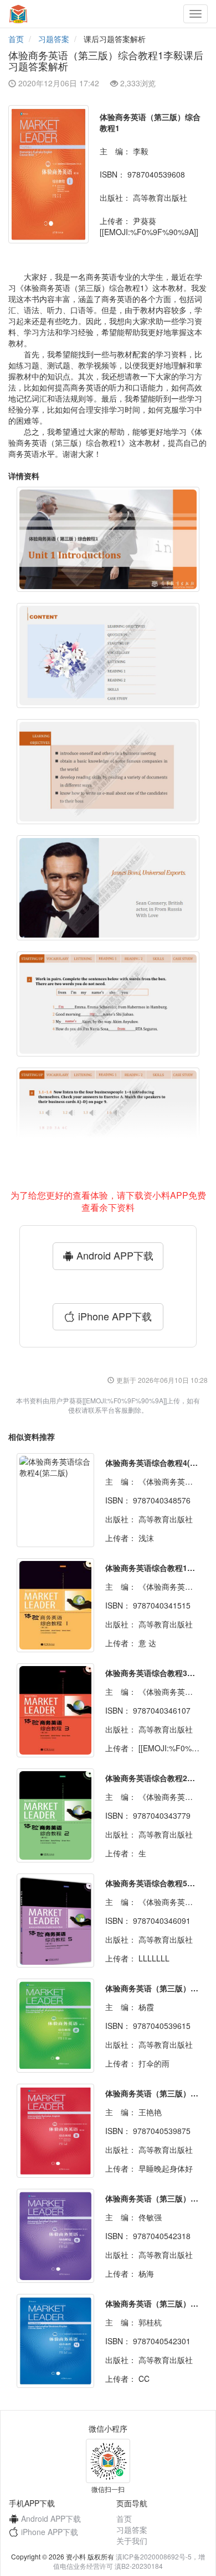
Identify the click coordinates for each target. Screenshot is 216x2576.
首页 (16, 39)
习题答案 (54, 39)
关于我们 (132, 2541)
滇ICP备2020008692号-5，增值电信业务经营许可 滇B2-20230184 (129, 2561)
